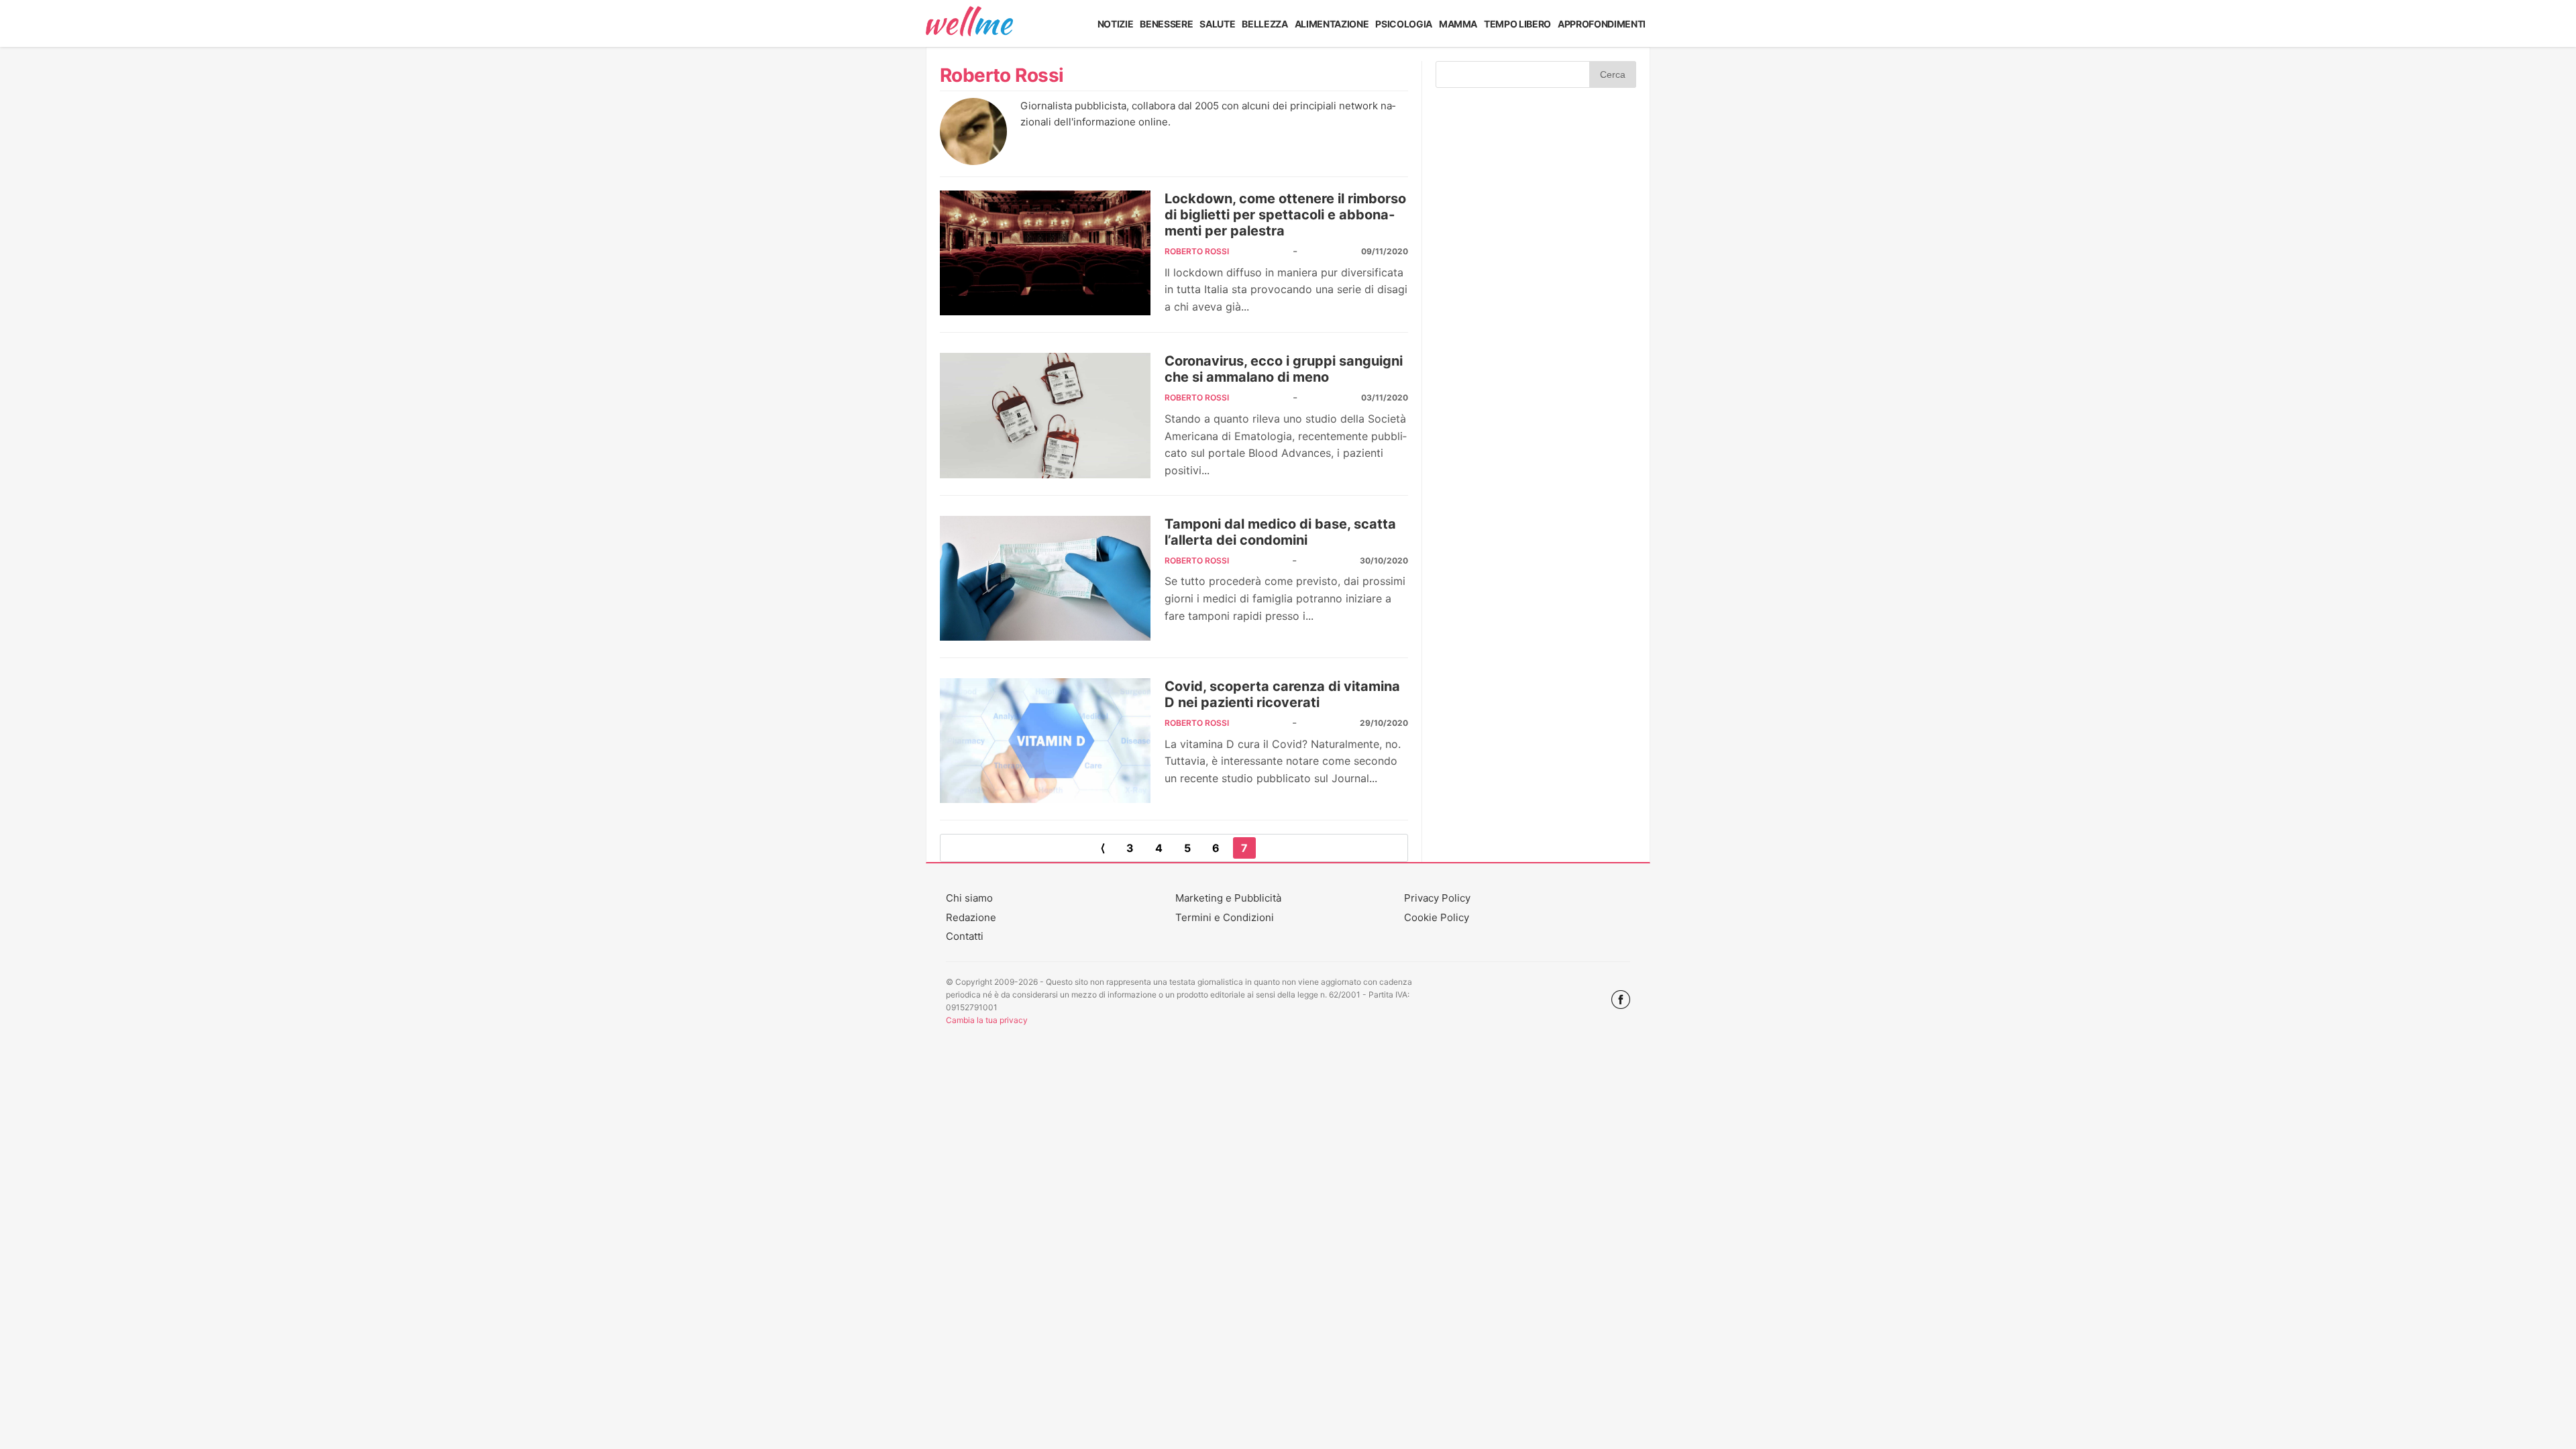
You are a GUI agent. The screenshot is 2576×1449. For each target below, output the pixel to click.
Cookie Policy (1437, 917)
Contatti (965, 936)
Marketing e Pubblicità (1228, 898)
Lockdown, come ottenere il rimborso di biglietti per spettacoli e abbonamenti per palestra (1285, 215)
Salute (1217, 24)
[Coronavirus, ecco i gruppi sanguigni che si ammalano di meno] (1045, 415)
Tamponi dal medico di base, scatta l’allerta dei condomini (1280, 532)
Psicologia (1404, 24)
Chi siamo (969, 898)
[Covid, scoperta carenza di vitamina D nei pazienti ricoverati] (1045, 741)
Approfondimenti (1602, 24)
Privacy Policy (1437, 898)
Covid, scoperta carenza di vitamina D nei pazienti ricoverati (1282, 694)
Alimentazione (1332, 24)
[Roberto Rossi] (973, 161)
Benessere (1166, 24)
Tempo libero (1517, 24)
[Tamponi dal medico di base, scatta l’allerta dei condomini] (1045, 578)
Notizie (1116, 24)
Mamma (1458, 24)
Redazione (971, 917)
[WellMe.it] (969, 23)
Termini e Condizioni (1225, 917)
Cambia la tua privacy (987, 1020)
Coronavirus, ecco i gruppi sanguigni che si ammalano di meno (1284, 369)
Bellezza (1265, 24)
